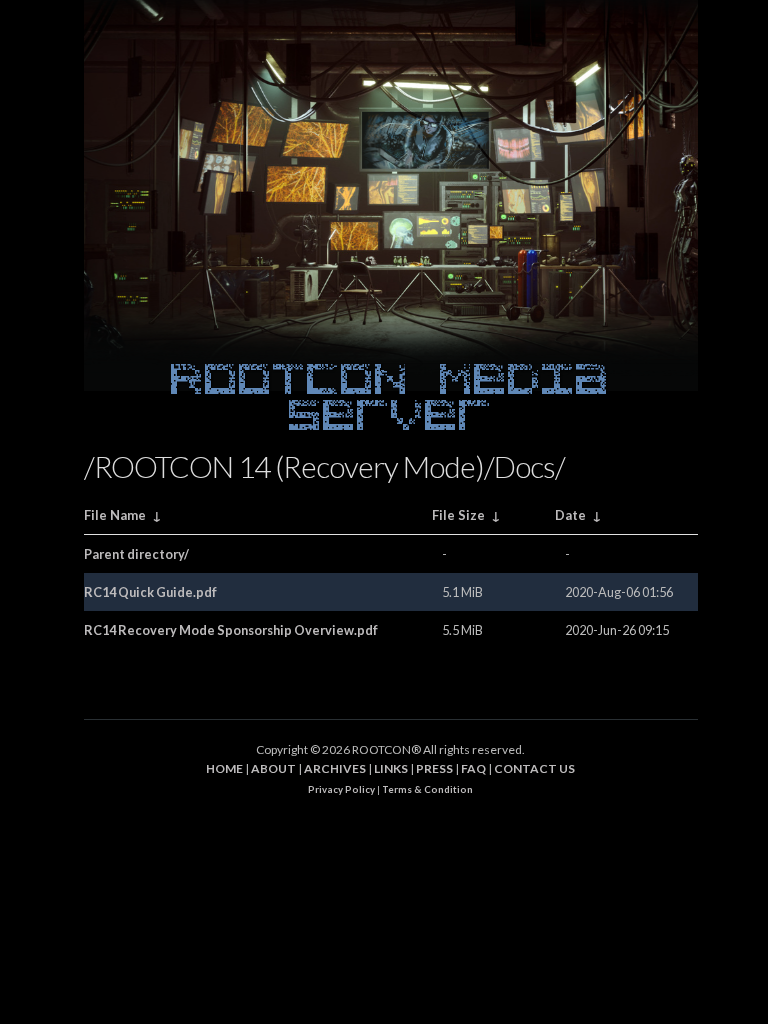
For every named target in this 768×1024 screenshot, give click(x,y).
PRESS (434, 768)
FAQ (473, 768)
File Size (458, 515)
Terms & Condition (427, 789)
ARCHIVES (335, 768)
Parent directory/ (136, 554)
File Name (115, 515)
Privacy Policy (341, 789)
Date (570, 515)
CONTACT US (534, 768)
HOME (224, 768)
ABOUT (273, 768)
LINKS (391, 768)
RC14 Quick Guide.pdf (150, 592)
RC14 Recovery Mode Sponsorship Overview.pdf (231, 630)
